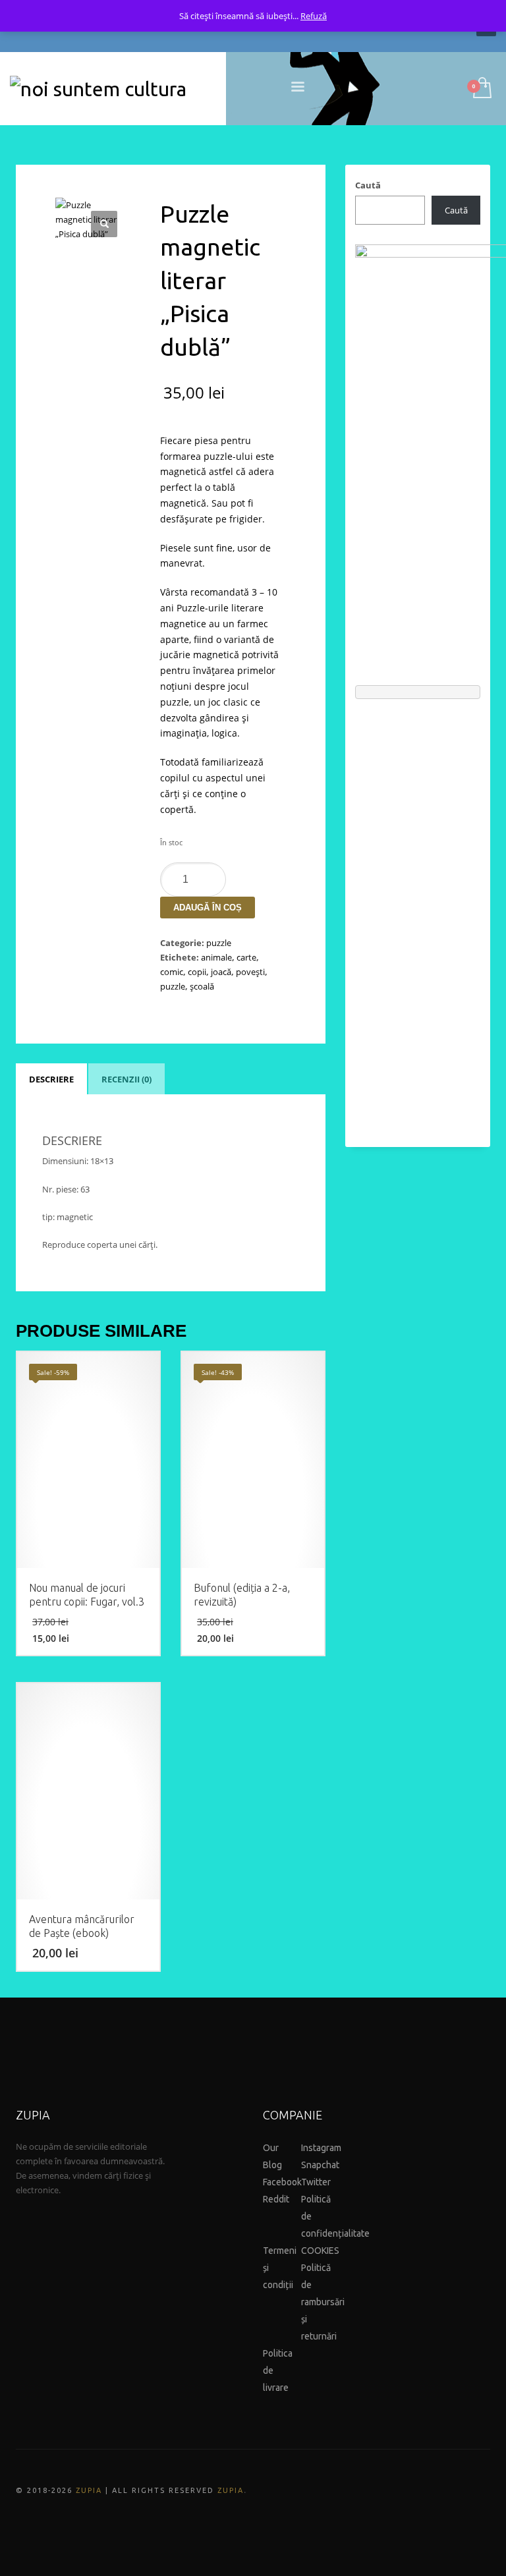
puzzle (219, 943)
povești (250, 972)
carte (246, 957)
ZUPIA (89, 2490)
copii (197, 972)
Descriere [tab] (51, 1079)
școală (202, 986)
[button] (104, 224)
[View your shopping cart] (481, 89)
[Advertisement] (418, 916)
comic (172, 972)
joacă (221, 972)
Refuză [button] (314, 16)
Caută (368, 185)
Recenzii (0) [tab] (126, 1079)
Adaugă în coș (208, 908)
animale (216, 957)
